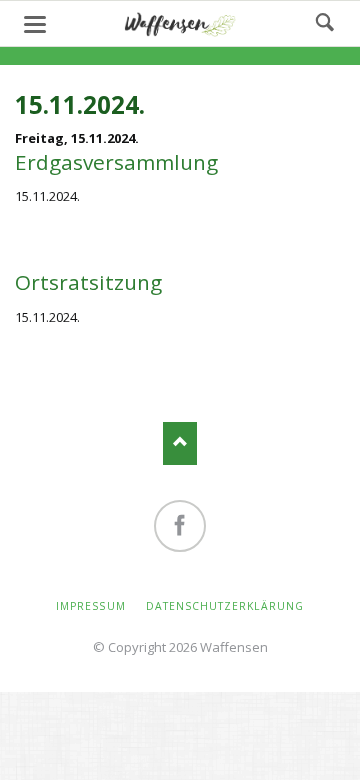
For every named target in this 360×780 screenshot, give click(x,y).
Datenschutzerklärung (225, 606)
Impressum (90, 606)
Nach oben (180, 443)
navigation (35, 24)
